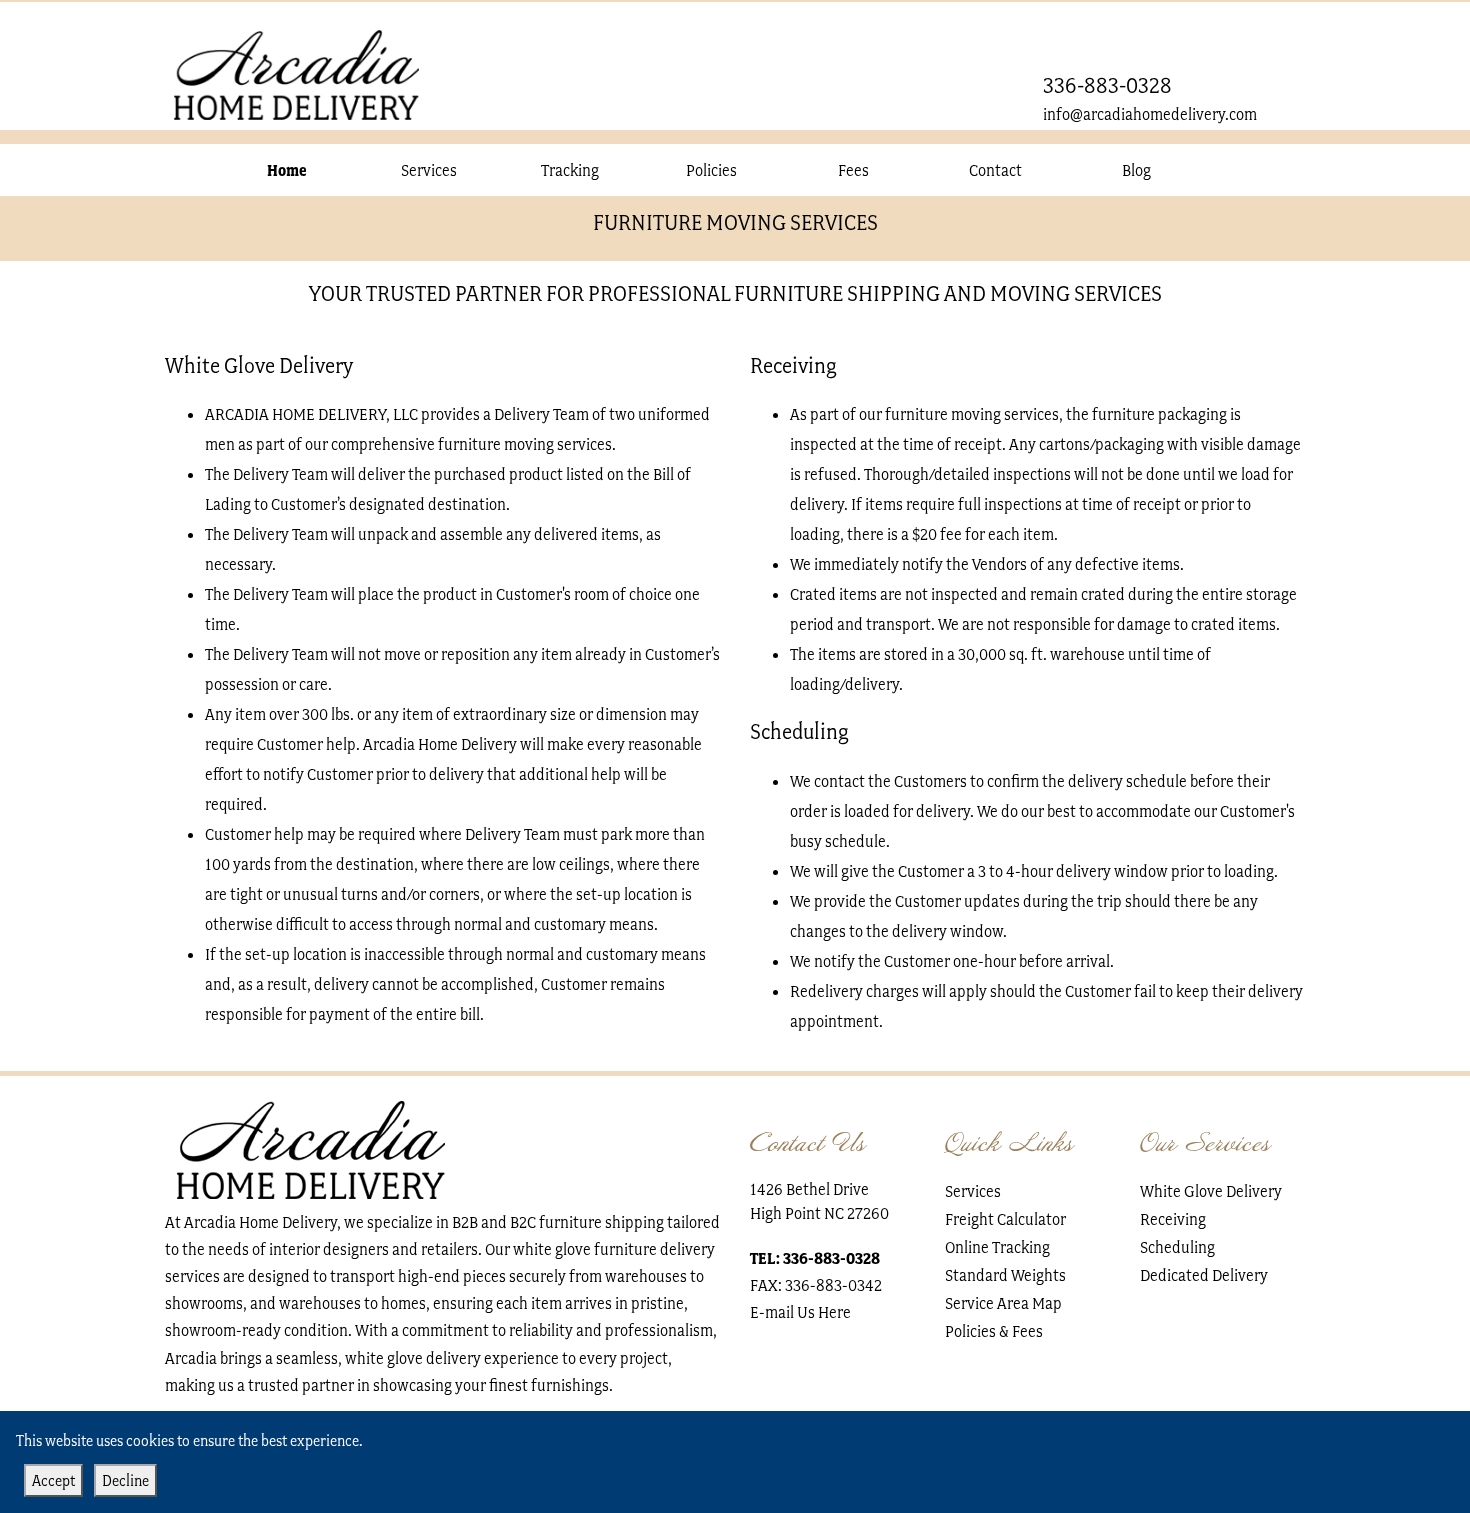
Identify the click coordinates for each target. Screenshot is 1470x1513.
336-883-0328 (1107, 85)
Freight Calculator (1005, 1219)
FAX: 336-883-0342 (816, 1285)
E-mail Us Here (800, 1312)
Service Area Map (1003, 1303)
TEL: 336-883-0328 (815, 1258)
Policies (711, 170)
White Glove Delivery (1211, 1191)
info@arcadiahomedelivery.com (1150, 114)
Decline (125, 1480)
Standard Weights (1005, 1275)
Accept (53, 1480)
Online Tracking (997, 1247)
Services (429, 170)
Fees (853, 170)
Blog (1136, 170)
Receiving (1173, 1219)
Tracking (570, 170)
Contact (995, 170)
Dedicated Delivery (1204, 1275)
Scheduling (1177, 1247)
